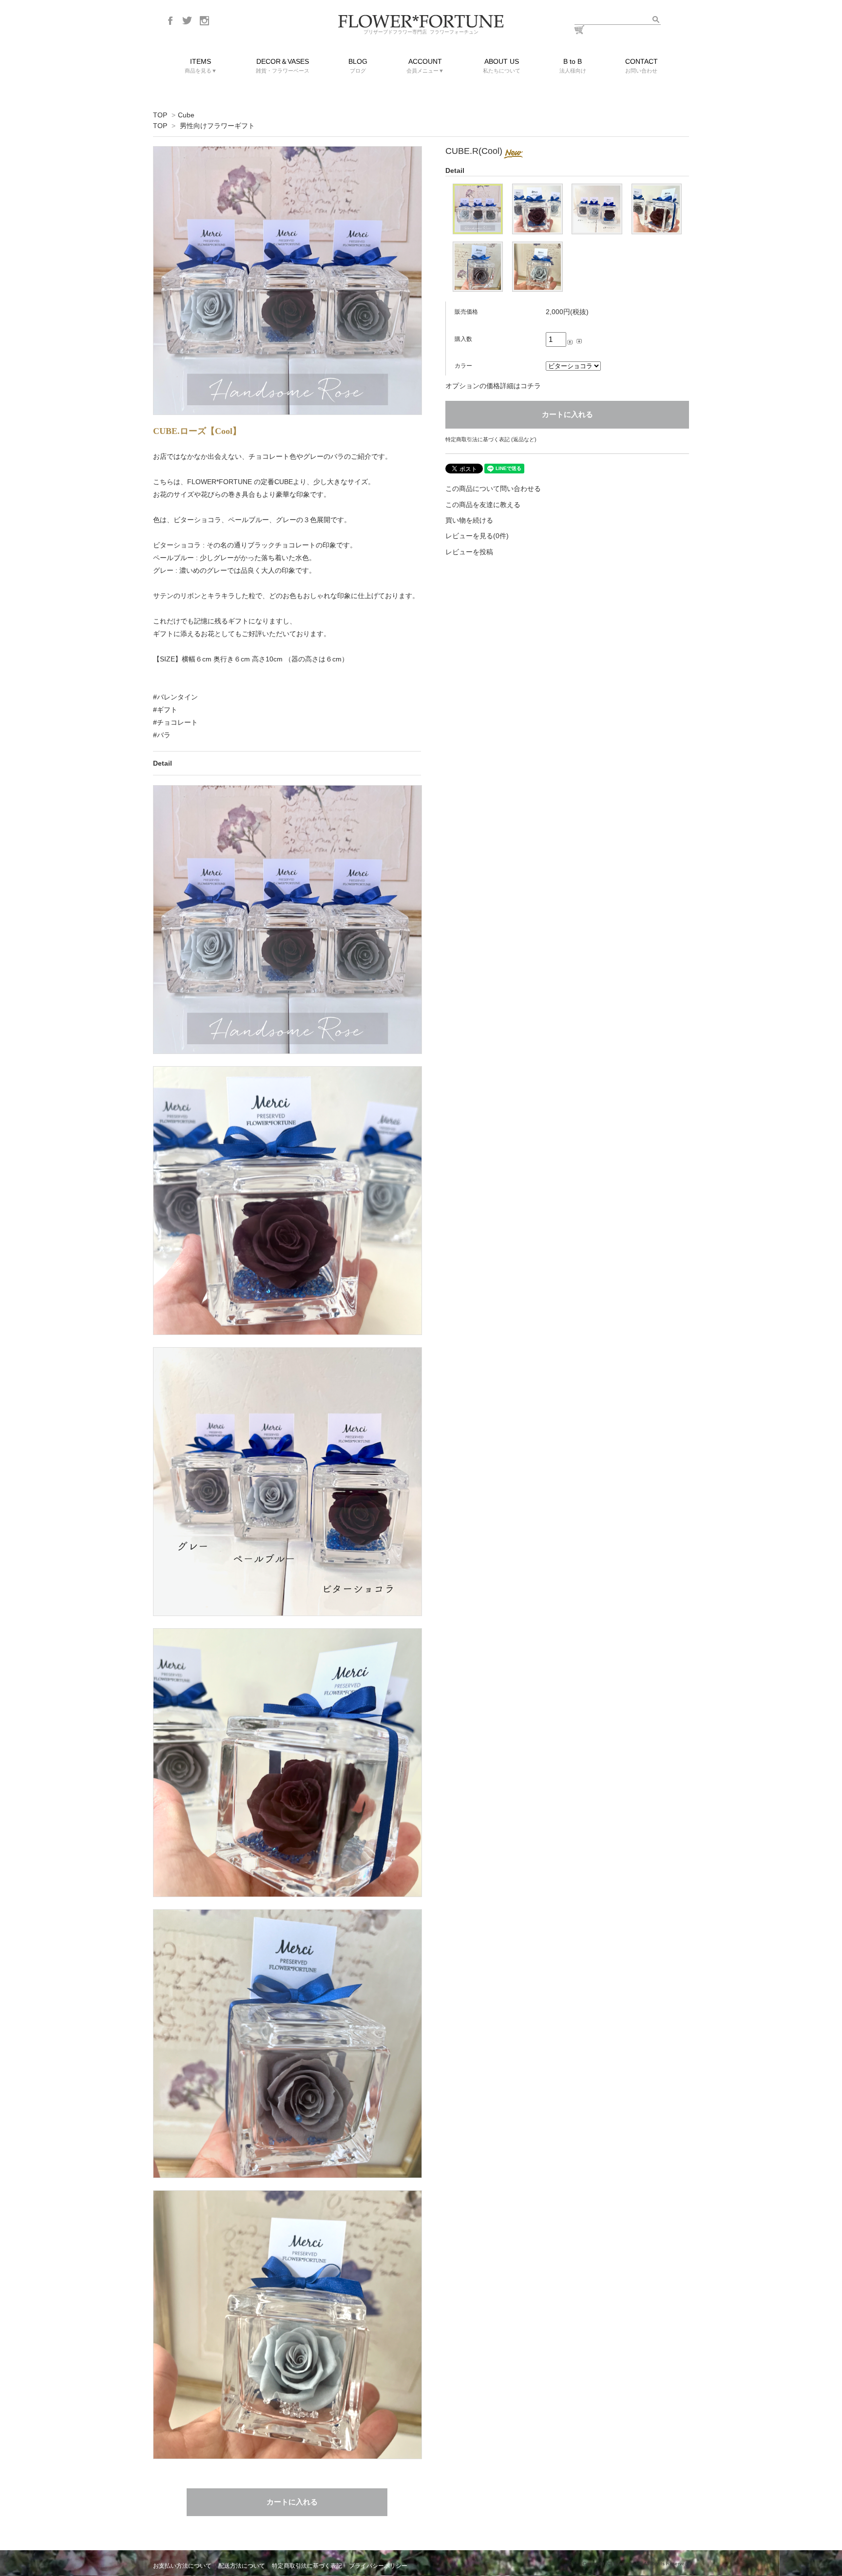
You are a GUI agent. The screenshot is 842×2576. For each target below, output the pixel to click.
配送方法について (242, 2566)
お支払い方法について (182, 2566)
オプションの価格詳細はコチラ (493, 386)
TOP (160, 115)
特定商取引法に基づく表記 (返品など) (491, 439)
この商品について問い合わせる (493, 489)
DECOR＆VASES (283, 66)
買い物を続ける (469, 520)
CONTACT (641, 66)
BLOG (358, 66)
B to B (573, 66)
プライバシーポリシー (378, 2566)
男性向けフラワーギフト (217, 126)
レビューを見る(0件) (477, 536)
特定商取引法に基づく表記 (307, 2566)
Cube (186, 115)
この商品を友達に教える (483, 505)
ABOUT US (502, 66)
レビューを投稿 (469, 552)
